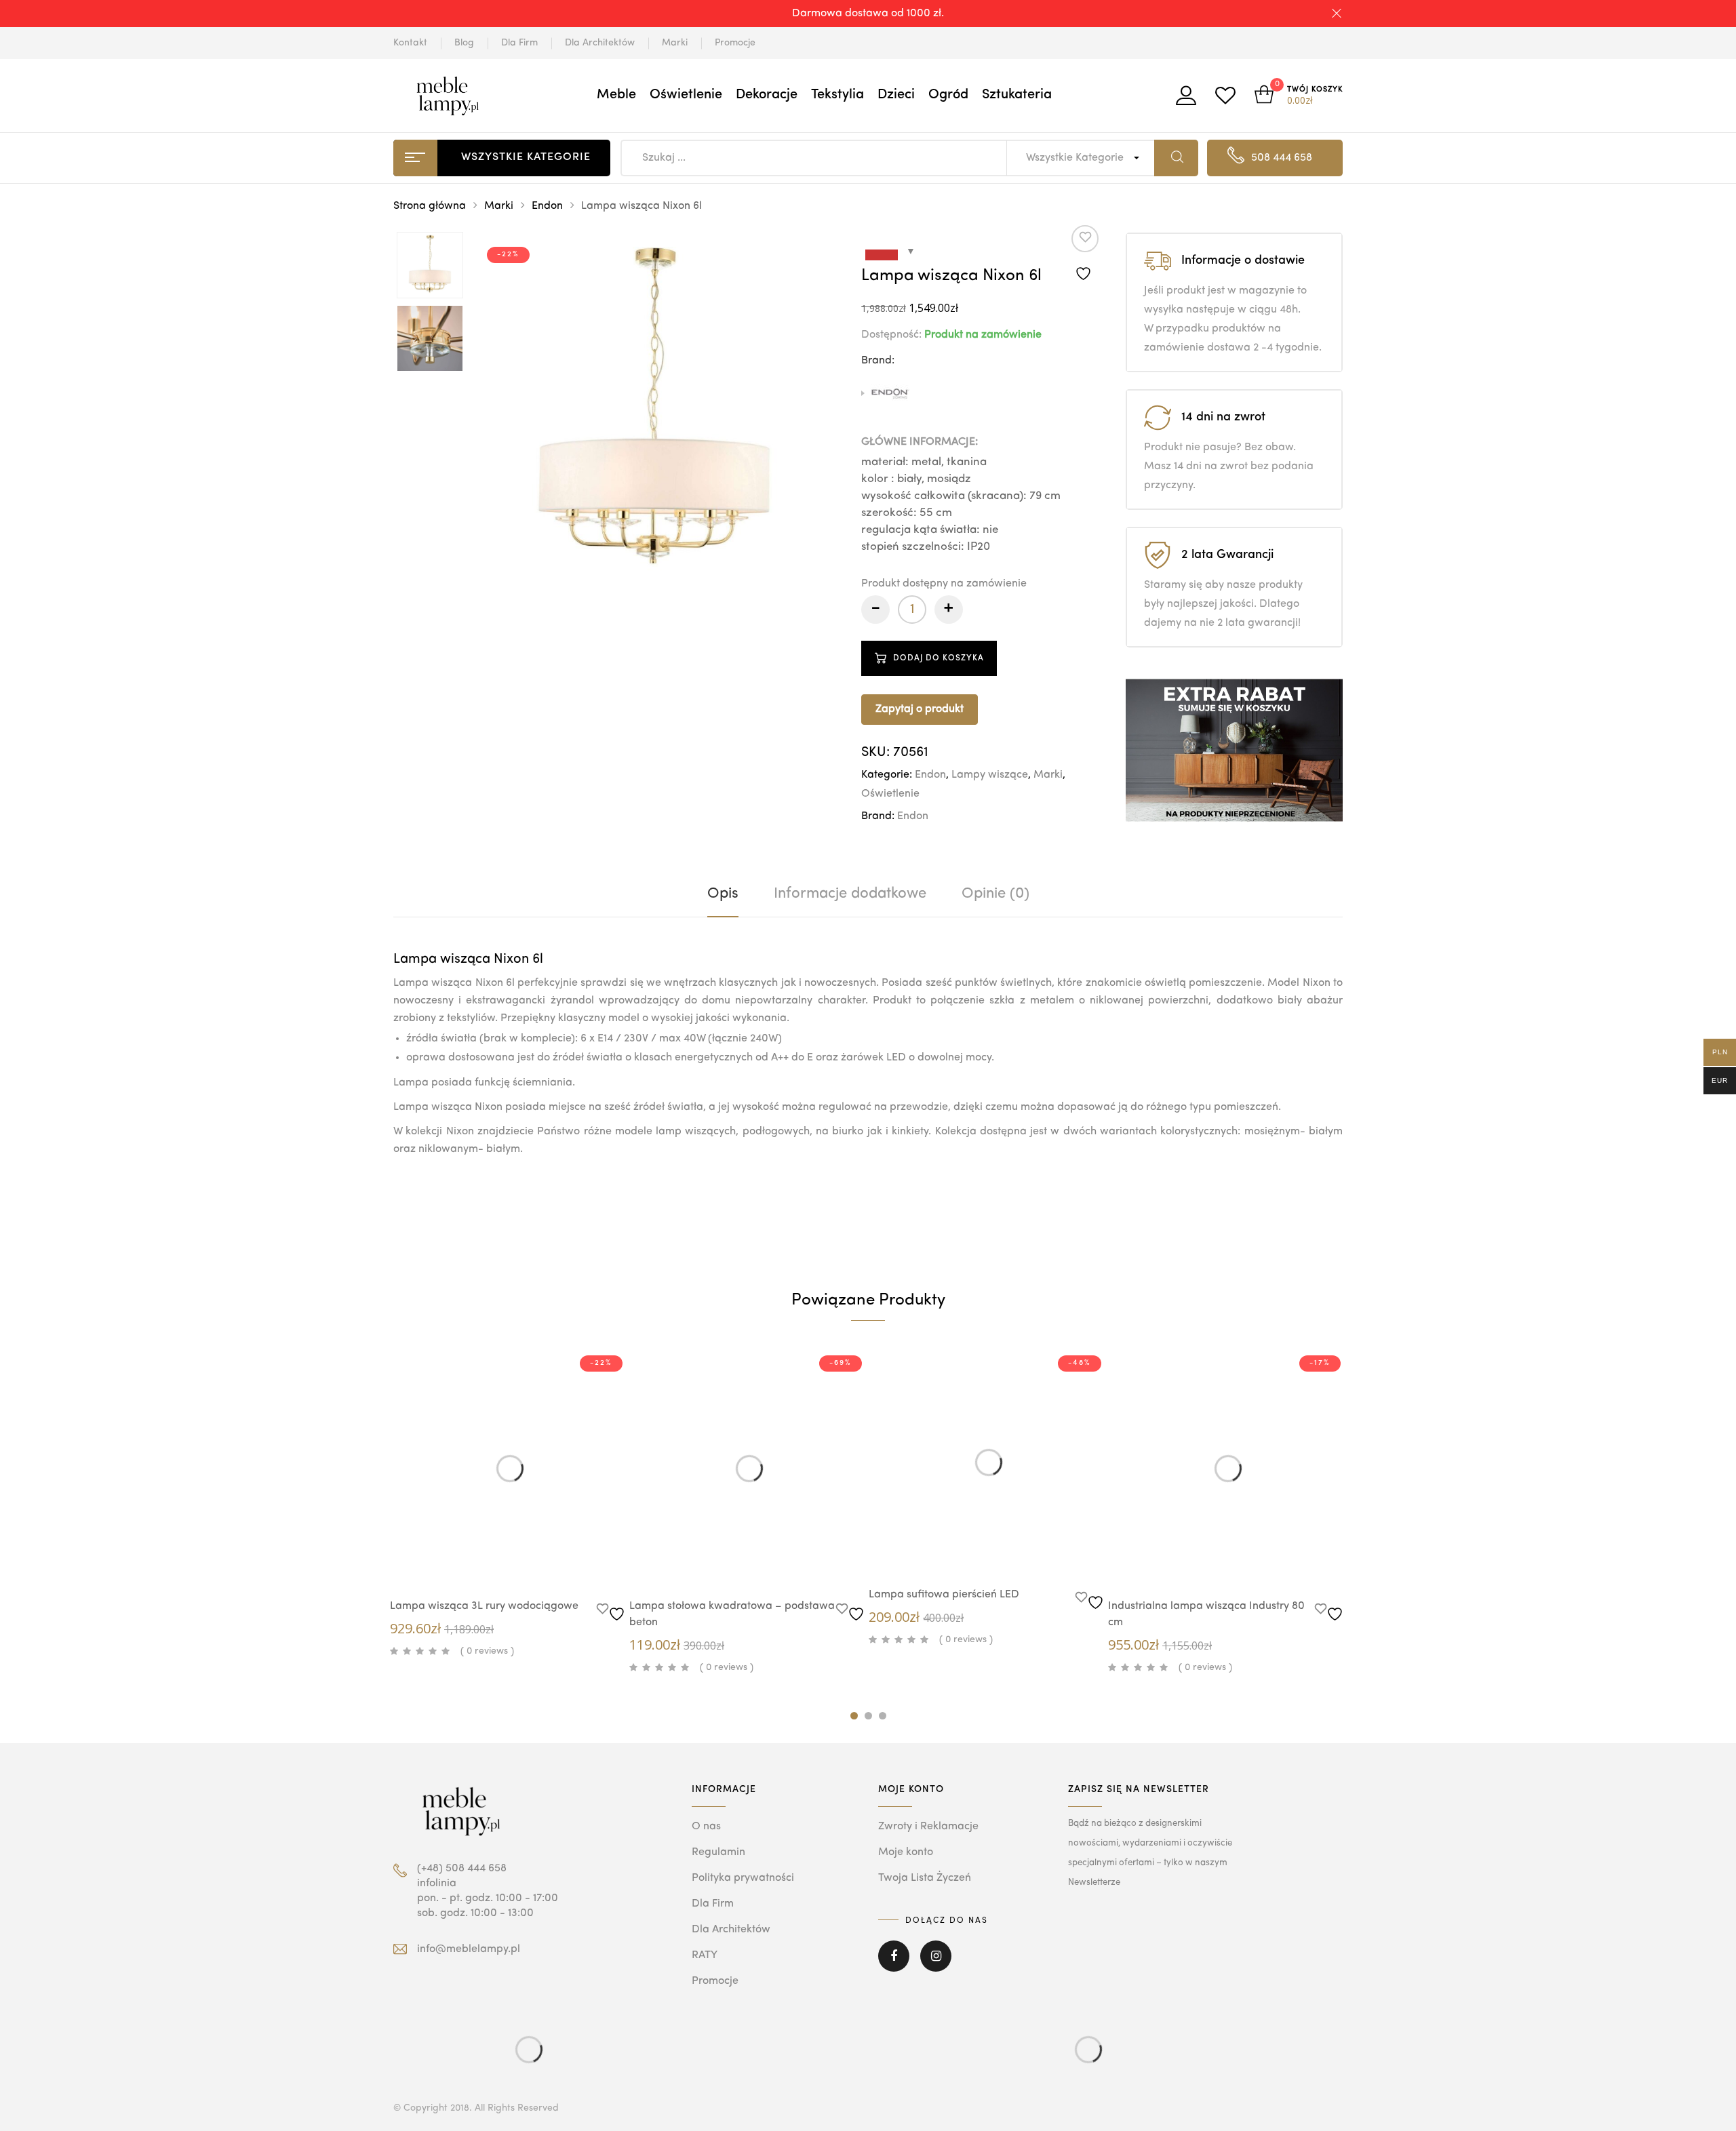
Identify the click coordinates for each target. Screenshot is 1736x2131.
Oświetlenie (686, 95)
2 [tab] (868, 1716)
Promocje (735, 43)
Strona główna (430, 206)
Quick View (496, 1562)
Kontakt (410, 43)
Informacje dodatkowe (850, 894)
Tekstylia (837, 95)
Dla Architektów (600, 43)
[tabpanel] (510, 1505)
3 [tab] (883, 1716)
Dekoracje (767, 95)
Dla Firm (519, 43)
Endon (547, 206)
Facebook (894, 1966)
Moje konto (906, 1852)
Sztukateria (1017, 95)
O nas (706, 1827)
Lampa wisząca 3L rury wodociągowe (484, 1606)
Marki (675, 43)
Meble (616, 95)
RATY (705, 1955)
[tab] (723, 894)
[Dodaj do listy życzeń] (1085, 254)
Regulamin (718, 1852)
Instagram (936, 1966)
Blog (464, 43)
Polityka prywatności (743, 1878)
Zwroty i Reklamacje (928, 1827)
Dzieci (896, 95)
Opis (723, 894)
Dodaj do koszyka (939, 658)
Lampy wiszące (990, 775)
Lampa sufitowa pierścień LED (944, 1595)
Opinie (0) (995, 894)
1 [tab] (854, 1716)
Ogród (948, 95)
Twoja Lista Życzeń (925, 1878)
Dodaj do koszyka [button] (537, 1565)
